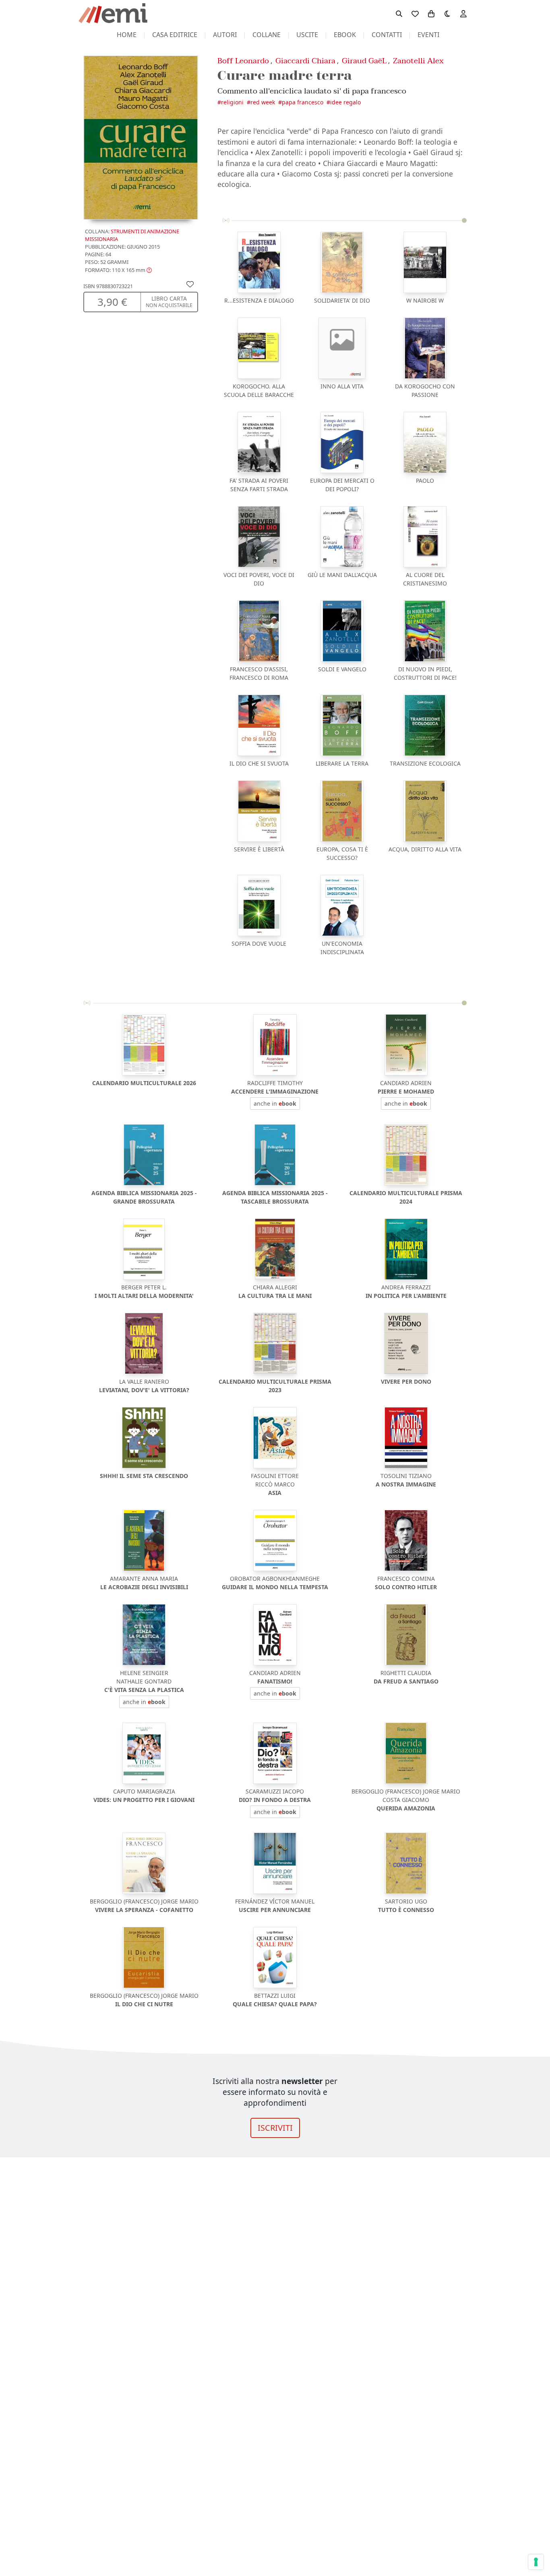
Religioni (232, 102)
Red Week (263, 102)
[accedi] (463, 13)
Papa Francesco (303, 102)
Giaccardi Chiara (305, 61)
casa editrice (175, 35)
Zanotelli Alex (418, 61)
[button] (118, 270)
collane (267, 35)
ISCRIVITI (275, 2128)
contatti (387, 35)
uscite (307, 35)
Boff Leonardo (243, 61)
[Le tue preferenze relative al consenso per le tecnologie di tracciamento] (536, 2562)
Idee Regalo (345, 102)
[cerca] (399, 13)
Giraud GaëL (364, 61)
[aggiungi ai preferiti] (190, 284)
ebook (345, 35)
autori (225, 35)
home (127, 35)
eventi (428, 35)
